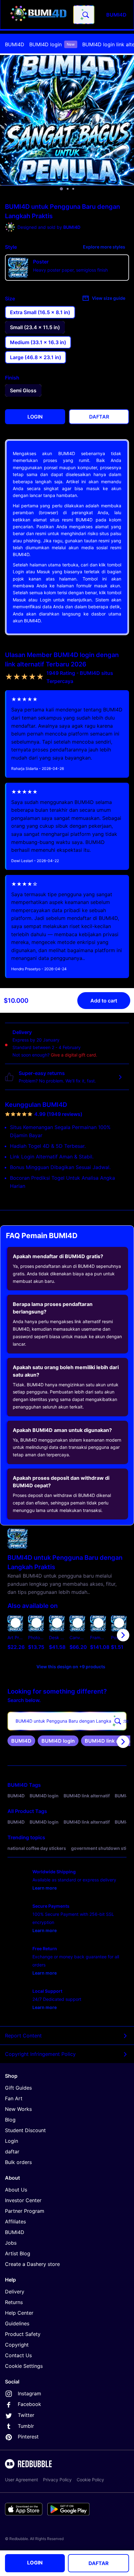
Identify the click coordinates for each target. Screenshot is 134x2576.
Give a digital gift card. (74, 1055)
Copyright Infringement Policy (40, 2054)
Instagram (29, 2393)
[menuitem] (15, 44)
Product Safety (23, 2334)
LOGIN (35, 2563)
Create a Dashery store (32, 2264)
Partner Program (25, 2211)
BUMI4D (15, 44)
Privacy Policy (57, 2480)
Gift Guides (18, 2088)
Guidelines (17, 2323)
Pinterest (28, 2437)
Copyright (17, 2345)
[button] (98, 1635)
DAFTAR (99, 2563)
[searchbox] (67, 1721)
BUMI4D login (52, 44)
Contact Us (18, 2355)
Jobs (11, 2243)
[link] (21, 1741)
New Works (18, 2109)
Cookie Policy (90, 2480)
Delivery (15, 2292)
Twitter (26, 2415)
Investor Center (23, 2200)
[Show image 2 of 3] (68, 189)
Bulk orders (18, 2162)
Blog (10, 2120)
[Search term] (85, 15)
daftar (12, 2152)
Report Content (23, 2036)
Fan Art (14, 2098)
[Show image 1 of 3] (61, 189)
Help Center (19, 2313)
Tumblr (26, 2426)
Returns (14, 2302)
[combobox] (84, 15)
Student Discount (25, 2130)
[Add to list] (16, 1623)
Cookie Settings (24, 2366)
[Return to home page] (38, 15)
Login (12, 2141)
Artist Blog (18, 2253)
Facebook (29, 2404)
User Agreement (22, 2480)
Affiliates (15, 2222)
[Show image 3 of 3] (73, 189)
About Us (16, 2190)
